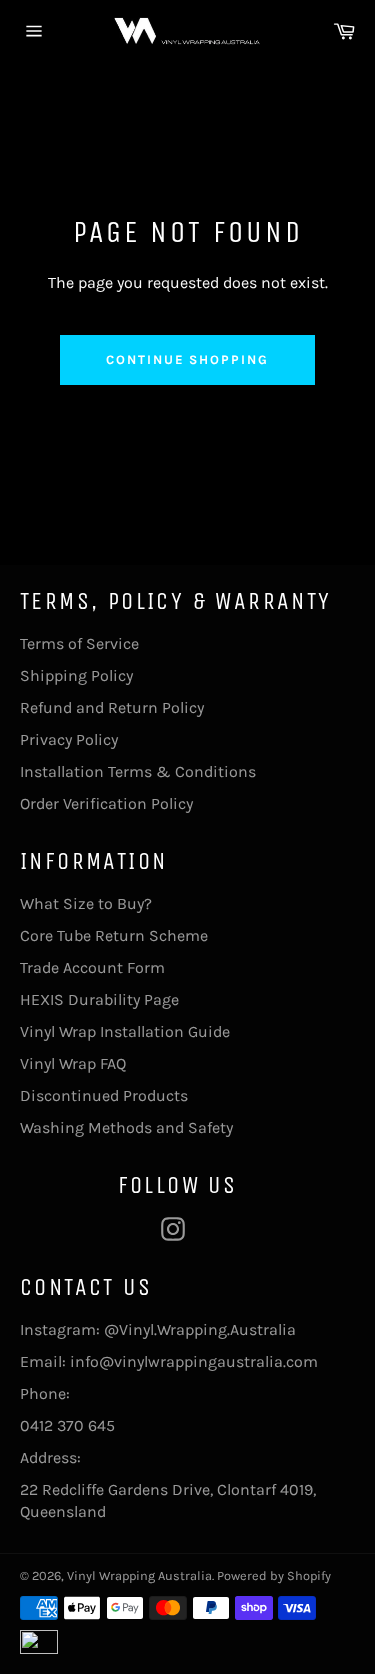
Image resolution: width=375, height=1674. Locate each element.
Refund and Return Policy (112, 707)
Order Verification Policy (106, 803)
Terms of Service (79, 643)
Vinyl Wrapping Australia (139, 1575)
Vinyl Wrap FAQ (73, 1063)
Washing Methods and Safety (126, 1127)
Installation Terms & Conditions (138, 771)
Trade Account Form (92, 967)
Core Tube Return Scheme (114, 935)
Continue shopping (187, 359)
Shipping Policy (76, 675)
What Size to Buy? (86, 903)
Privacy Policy (69, 739)
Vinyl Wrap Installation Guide (125, 1031)
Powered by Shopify (274, 1575)
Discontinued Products (104, 1095)
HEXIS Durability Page (99, 999)
